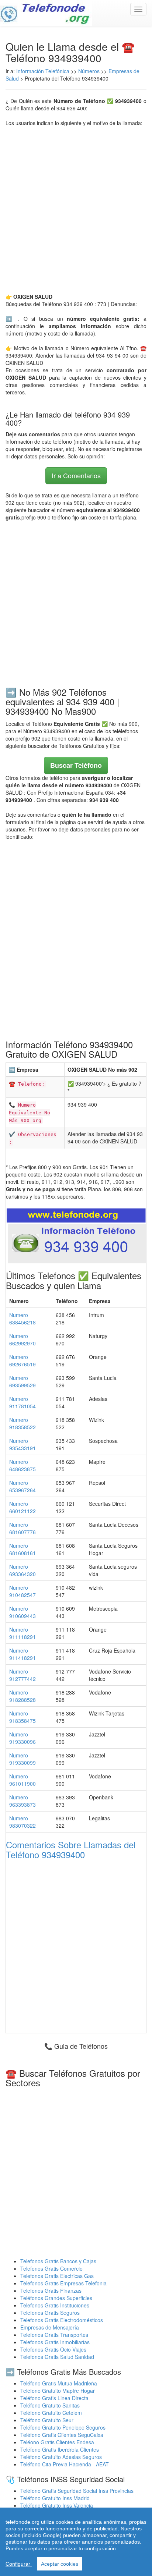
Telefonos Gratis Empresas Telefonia (63, 2283)
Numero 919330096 (23, 1738)
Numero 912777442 (23, 1675)
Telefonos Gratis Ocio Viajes (53, 2349)
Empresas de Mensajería (50, 2327)
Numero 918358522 (23, 1423)
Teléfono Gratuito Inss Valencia (57, 2505)
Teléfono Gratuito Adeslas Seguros (61, 2457)
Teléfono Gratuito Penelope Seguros (63, 2427)
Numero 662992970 (23, 1340)
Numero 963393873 (23, 1801)
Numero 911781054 (23, 1402)
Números (90, 71)
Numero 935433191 (23, 1444)
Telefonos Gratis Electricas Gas (57, 2276)
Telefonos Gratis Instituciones (55, 2305)
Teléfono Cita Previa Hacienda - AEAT (65, 2464)
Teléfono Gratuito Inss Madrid (55, 2498)
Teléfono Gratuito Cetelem (51, 2413)
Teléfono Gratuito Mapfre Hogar (58, 2391)
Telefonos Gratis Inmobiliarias (55, 2342)
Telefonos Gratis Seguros (50, 2313)
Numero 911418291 (23, 1654)
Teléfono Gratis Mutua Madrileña (59, 2383)
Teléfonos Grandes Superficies (56, 2298)
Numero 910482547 (23, 1591)
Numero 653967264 (23, 1486)
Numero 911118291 (23, 1633)
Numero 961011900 (23, 1780)
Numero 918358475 (23, 1717)
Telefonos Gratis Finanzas (51, 2291)
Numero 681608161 (23, 1549)
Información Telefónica (43, 71)
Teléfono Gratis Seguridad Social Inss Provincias (77, 2491)
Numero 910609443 (23, 1612)
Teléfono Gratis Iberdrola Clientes (60, 2449)
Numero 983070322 (23, 1822)
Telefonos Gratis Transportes (54, 2335)
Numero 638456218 (23, 1319)
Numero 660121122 (23, 1507)
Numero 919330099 (23, 1759)
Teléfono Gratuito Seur (47, 2420)
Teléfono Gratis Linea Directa (54, 2398)
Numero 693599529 (23, 1381)
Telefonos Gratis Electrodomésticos (62, 2320)
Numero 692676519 (23, 1360)
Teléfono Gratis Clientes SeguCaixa (62, 2435)
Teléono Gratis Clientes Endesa (57, 2442)
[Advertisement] (76, 210)
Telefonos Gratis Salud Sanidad (57, 2357)
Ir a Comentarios (76, 475)
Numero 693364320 (23, 1570)
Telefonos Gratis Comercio (51, 2268)
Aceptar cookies (60, 2564)
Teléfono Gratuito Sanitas (50, 2405)
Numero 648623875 (23, 1465)
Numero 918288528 (23, 1696)
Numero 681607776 (23, 1528)
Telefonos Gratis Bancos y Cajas (58, 2261)
